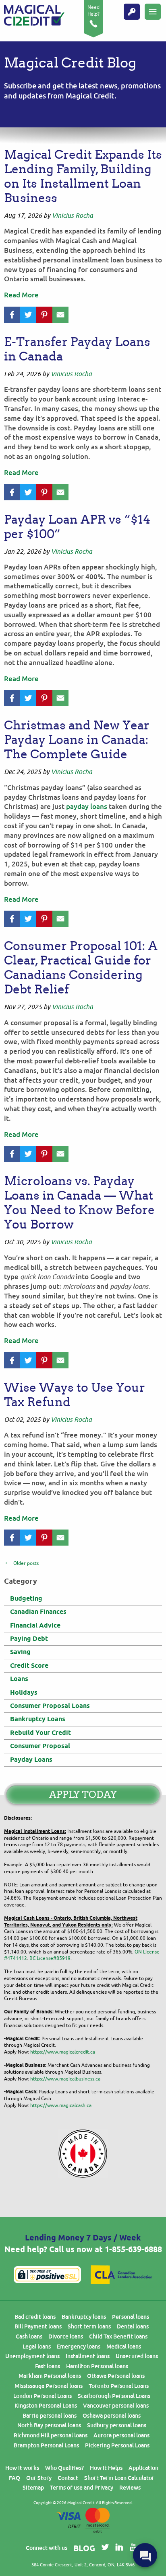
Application (143, 2468)
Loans (19, 1679)
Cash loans (29, 2336)
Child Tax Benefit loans (118, 2336)
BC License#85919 (50, 1958)
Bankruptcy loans (84, 2317)
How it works (22, 2468)
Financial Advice (35, 1625)
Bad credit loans (35, 2317)
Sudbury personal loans (117, 2425)
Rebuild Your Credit (40, 1733)
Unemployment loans (32, 2356)
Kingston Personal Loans (46, 2406)
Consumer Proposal (40, 1746)
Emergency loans (79, 2347)
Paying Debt (29, 1639)
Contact (68, 2478)
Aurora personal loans (121, 2435)
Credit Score (29, 1666)
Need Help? (93, 11)
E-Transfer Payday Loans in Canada (77, 349)
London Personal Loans (43, 2396)
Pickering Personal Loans (117, 2445)
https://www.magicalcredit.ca (63, 2052)
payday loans (87, 807)
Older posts (26, 1563)
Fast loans (48, 2366)
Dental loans (133, 2326)
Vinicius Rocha (73, 216)
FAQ (15, 2478)
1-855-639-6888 (133, 2249)
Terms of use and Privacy (82, 2488)
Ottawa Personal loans (116, 2376)
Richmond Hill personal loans (51, 2435)
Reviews (130, 2488)
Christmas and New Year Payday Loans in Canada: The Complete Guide (77, 740)
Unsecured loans (137, 2356)
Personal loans (131, 2317)
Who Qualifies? (64, 2468)
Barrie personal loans (50, 2416)
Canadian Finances (38, 1612)
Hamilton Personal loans (97, 2366)
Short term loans (89, 2326)
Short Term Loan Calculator (119, 2478)
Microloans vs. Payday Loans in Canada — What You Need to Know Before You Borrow (79, 1203)
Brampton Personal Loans (46, 2445)
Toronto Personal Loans (119, 2386)
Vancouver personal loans (116, 2406)
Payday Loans (31, 1760)
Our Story (39, 2478)
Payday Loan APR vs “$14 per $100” (77, 527)
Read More (21, 295)
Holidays (24, 1692)
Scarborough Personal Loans (114, 2396)
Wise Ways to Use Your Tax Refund (75, 1395)
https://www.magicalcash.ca (61, 2105)
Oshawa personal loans (112, 2416)
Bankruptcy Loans (38, 1719)
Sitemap (33, 2488)
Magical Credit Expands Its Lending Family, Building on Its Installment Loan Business (83, 176)
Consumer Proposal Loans (50, 1706)
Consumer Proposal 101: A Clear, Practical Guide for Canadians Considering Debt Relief (81, 968)
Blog (84, 2548)
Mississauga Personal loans (49, 2386)
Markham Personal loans (50, 2376)
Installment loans (88, 2356)
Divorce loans (66, 2336)
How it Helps (106, 2468)
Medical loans (124, 2347)
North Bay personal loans (49, 2425)
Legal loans (37, 2347)
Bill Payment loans (38, 2326)
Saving (20, 1652)
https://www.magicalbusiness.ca (65, 2079)
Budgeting (26, 1598)
